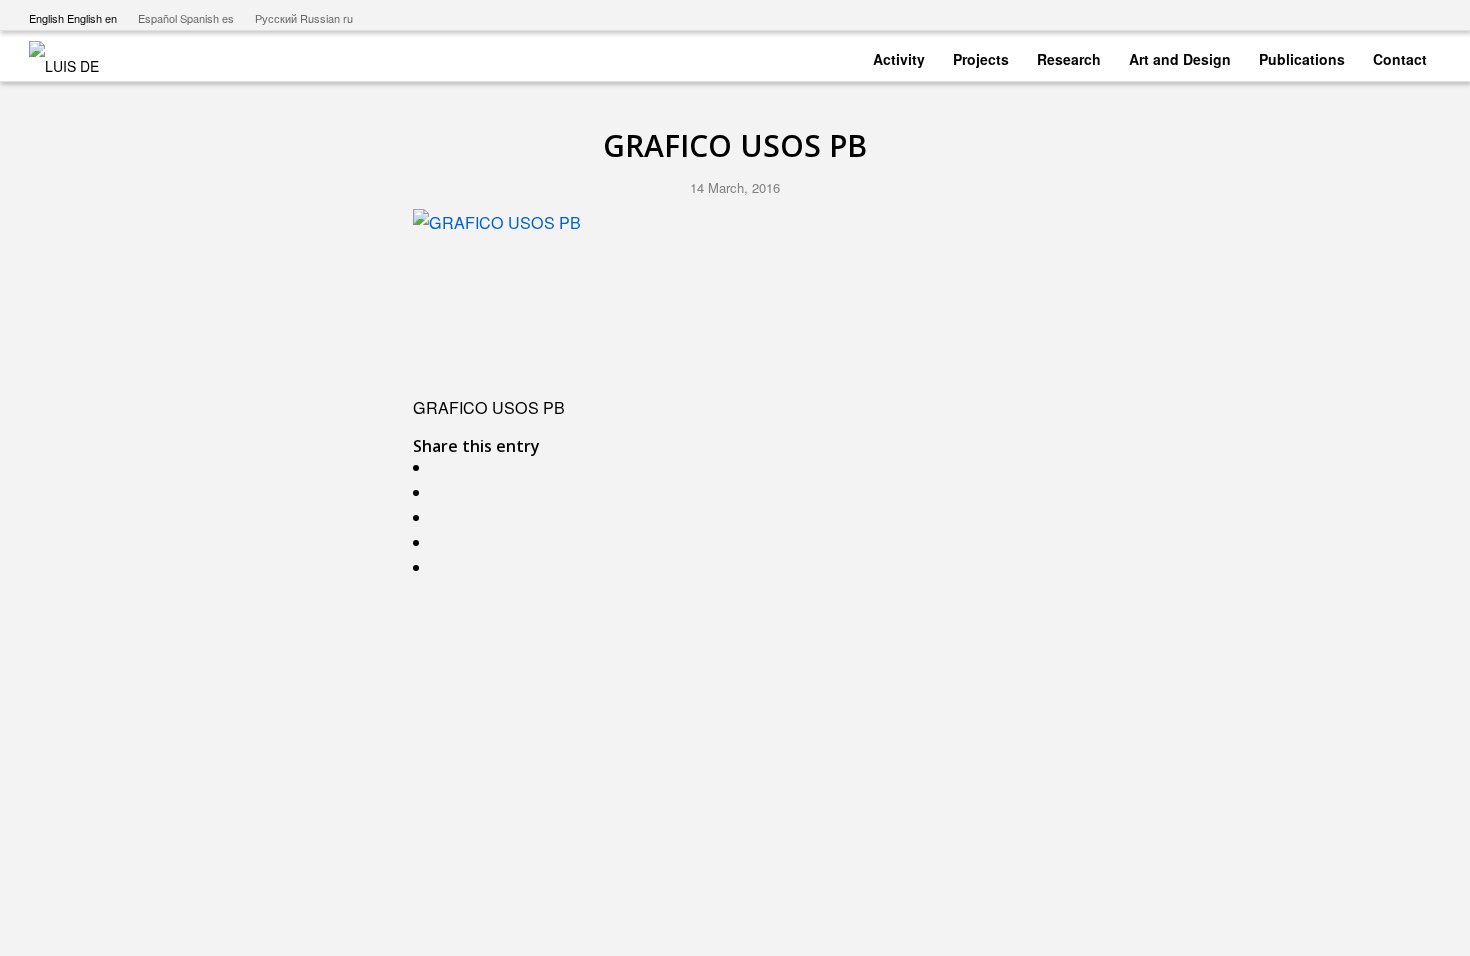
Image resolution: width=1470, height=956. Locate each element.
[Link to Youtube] (1335, 15)
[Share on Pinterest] (442, 542)
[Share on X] (442, 492)
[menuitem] (899, 55)
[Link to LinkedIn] (1426, 15)
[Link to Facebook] (1365, 15)
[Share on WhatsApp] (442, 517)
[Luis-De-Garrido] (77, 56)
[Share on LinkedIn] (442, 567)
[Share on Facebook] (442, 467)
